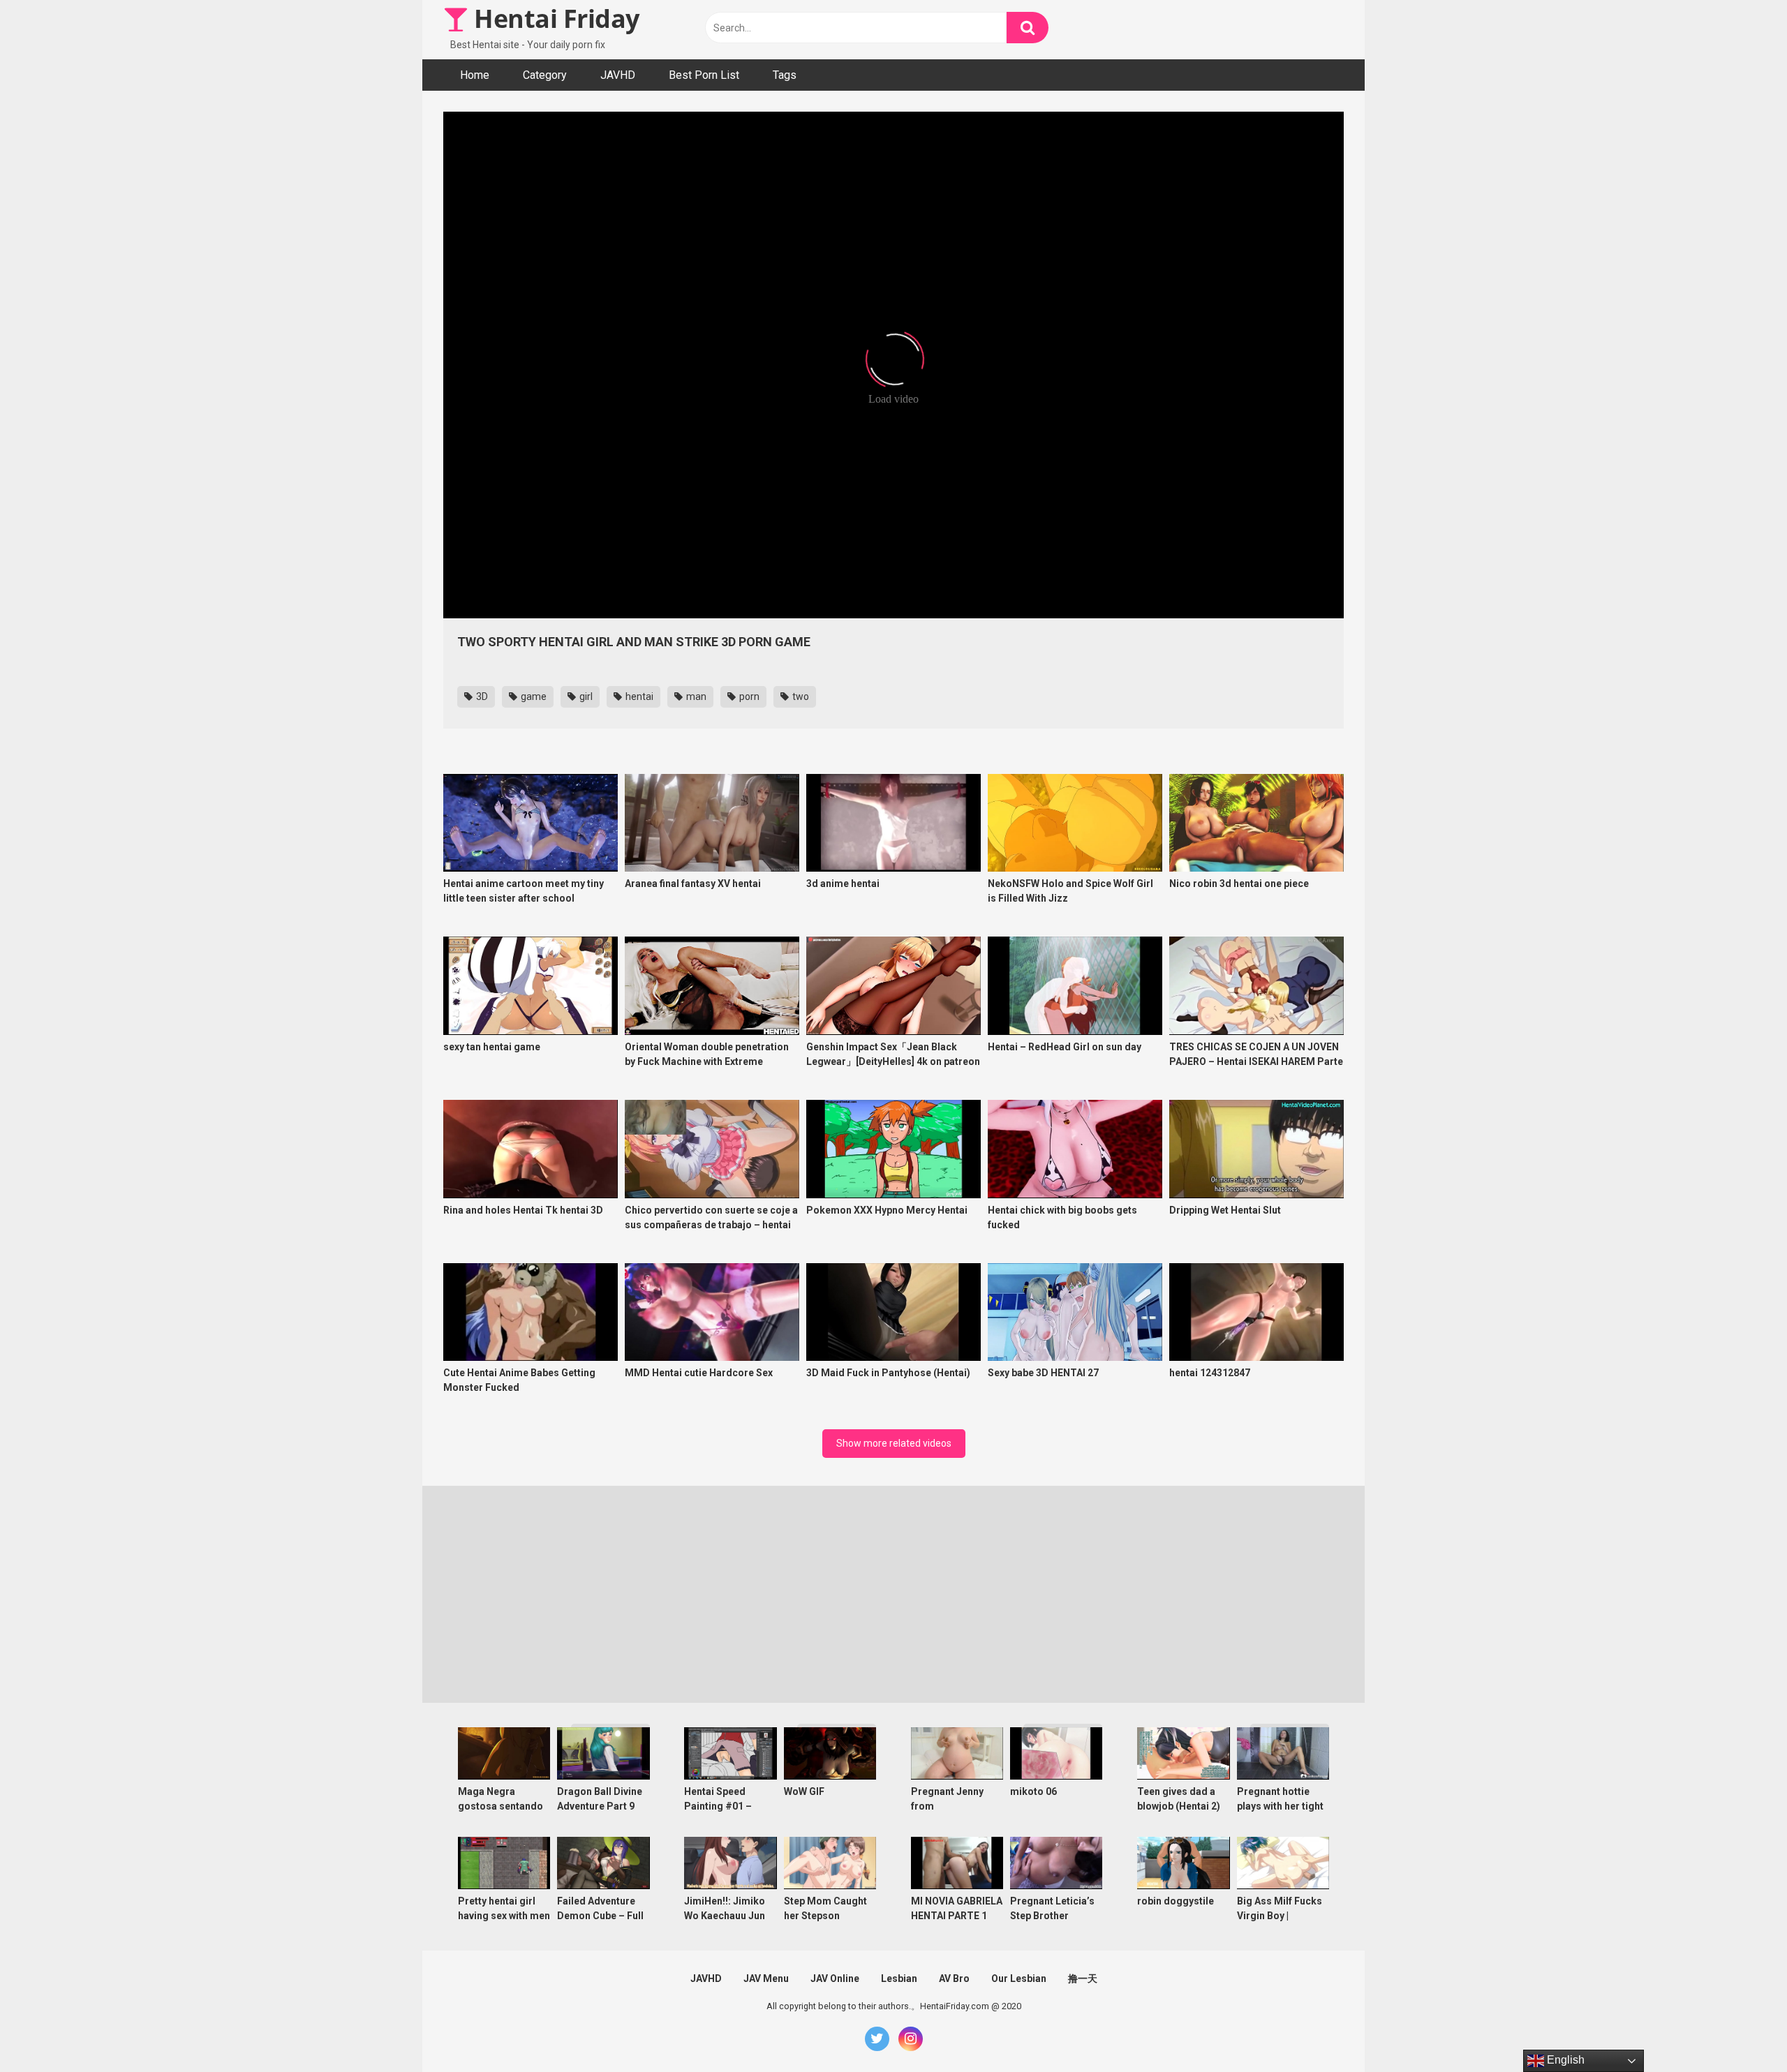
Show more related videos (894, 1443)
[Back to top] (1740, 2030)
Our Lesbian (1019, 1978)
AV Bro (954, 1978)
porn (748, 696)
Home (475, 75)
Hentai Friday (554, 18)
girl (585, 696)
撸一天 (1083, 1978)
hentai (638, 696)
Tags (785, 75)
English (1564, 2060)
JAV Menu (766, 1978)
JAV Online (835, 1978)
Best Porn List (704, 75)
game (533, 696)
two (800, 696)
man (695, 696)
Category (545, 75)
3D (481, 696)
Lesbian (899, 1978)
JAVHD (618, 75)
